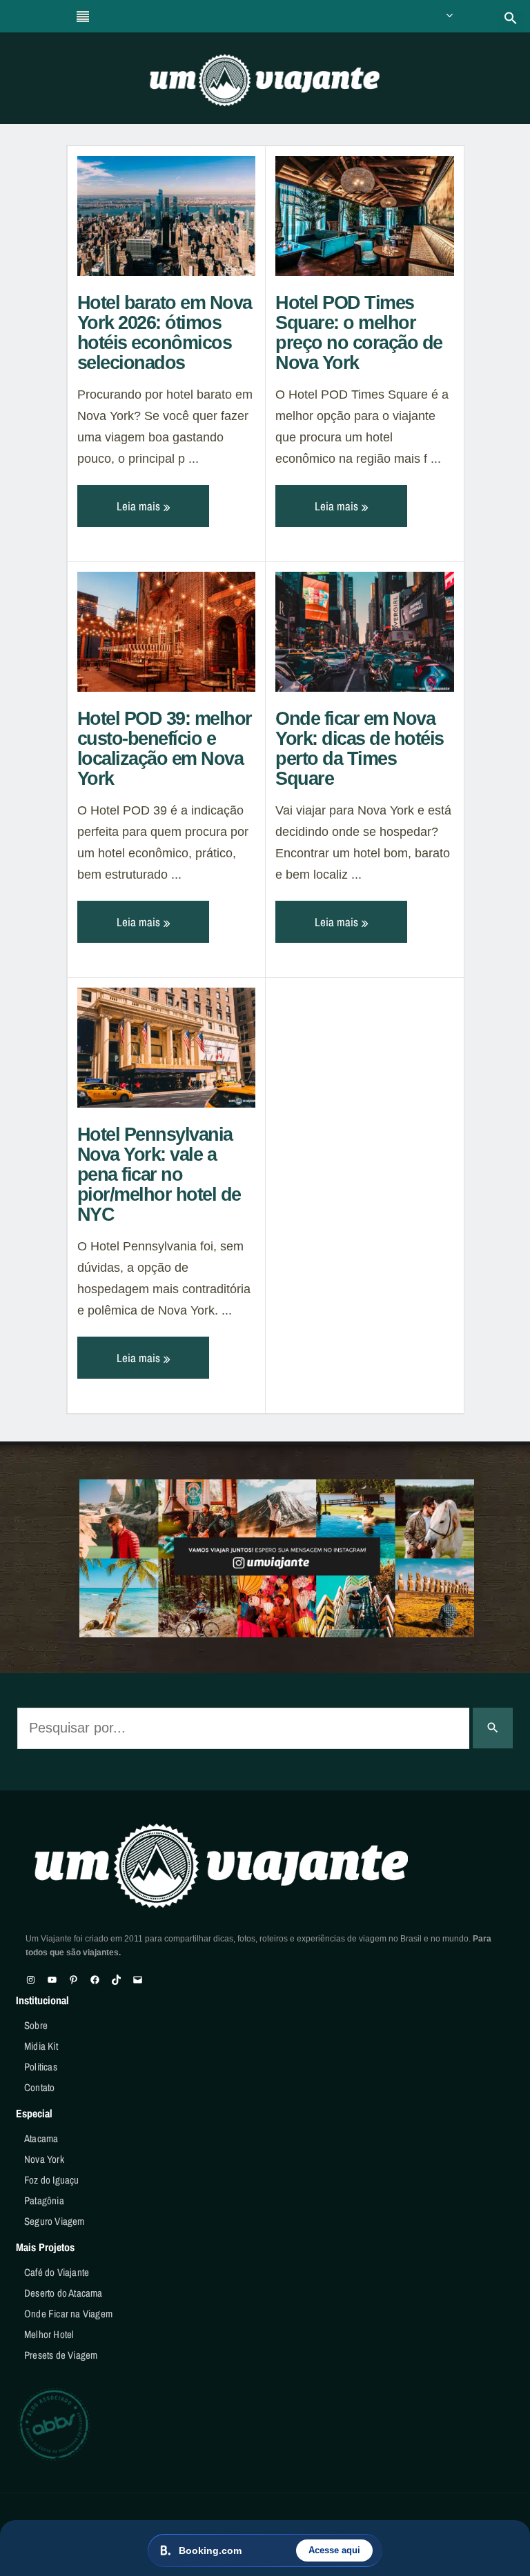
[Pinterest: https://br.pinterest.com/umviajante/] (73, 1980)
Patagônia (44, 2200)
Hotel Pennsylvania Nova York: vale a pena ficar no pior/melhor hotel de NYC (159, 1175)
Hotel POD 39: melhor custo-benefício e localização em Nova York (165, 749)
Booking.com (210, 2550)
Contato (39, 2087)
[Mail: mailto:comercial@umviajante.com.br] (138, 1980)
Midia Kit (41, 2046)
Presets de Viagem (61, 2355)
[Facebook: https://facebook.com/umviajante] (95, 1980)
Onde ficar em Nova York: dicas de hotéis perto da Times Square (360, 749)
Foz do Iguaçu (52, 2180)
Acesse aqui (334, 2550)
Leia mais (140, 506)
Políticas (41, 2067)
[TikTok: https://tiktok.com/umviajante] (116, 1980)
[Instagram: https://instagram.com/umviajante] (31, 1980)
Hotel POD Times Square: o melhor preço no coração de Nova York (359, 333)
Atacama (41, 2138)
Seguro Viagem (55, 2221)
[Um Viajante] (265, 85)
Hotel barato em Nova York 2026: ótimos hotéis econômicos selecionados (165, 333)
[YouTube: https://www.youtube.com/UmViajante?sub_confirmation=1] (52, 1980)
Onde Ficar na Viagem (68, 2314)
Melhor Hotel (49, 2334)
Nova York (44, 2159)
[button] (511, 18)
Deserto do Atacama (63, 2293)
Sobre (36, 2025)
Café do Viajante (57, 2272)
